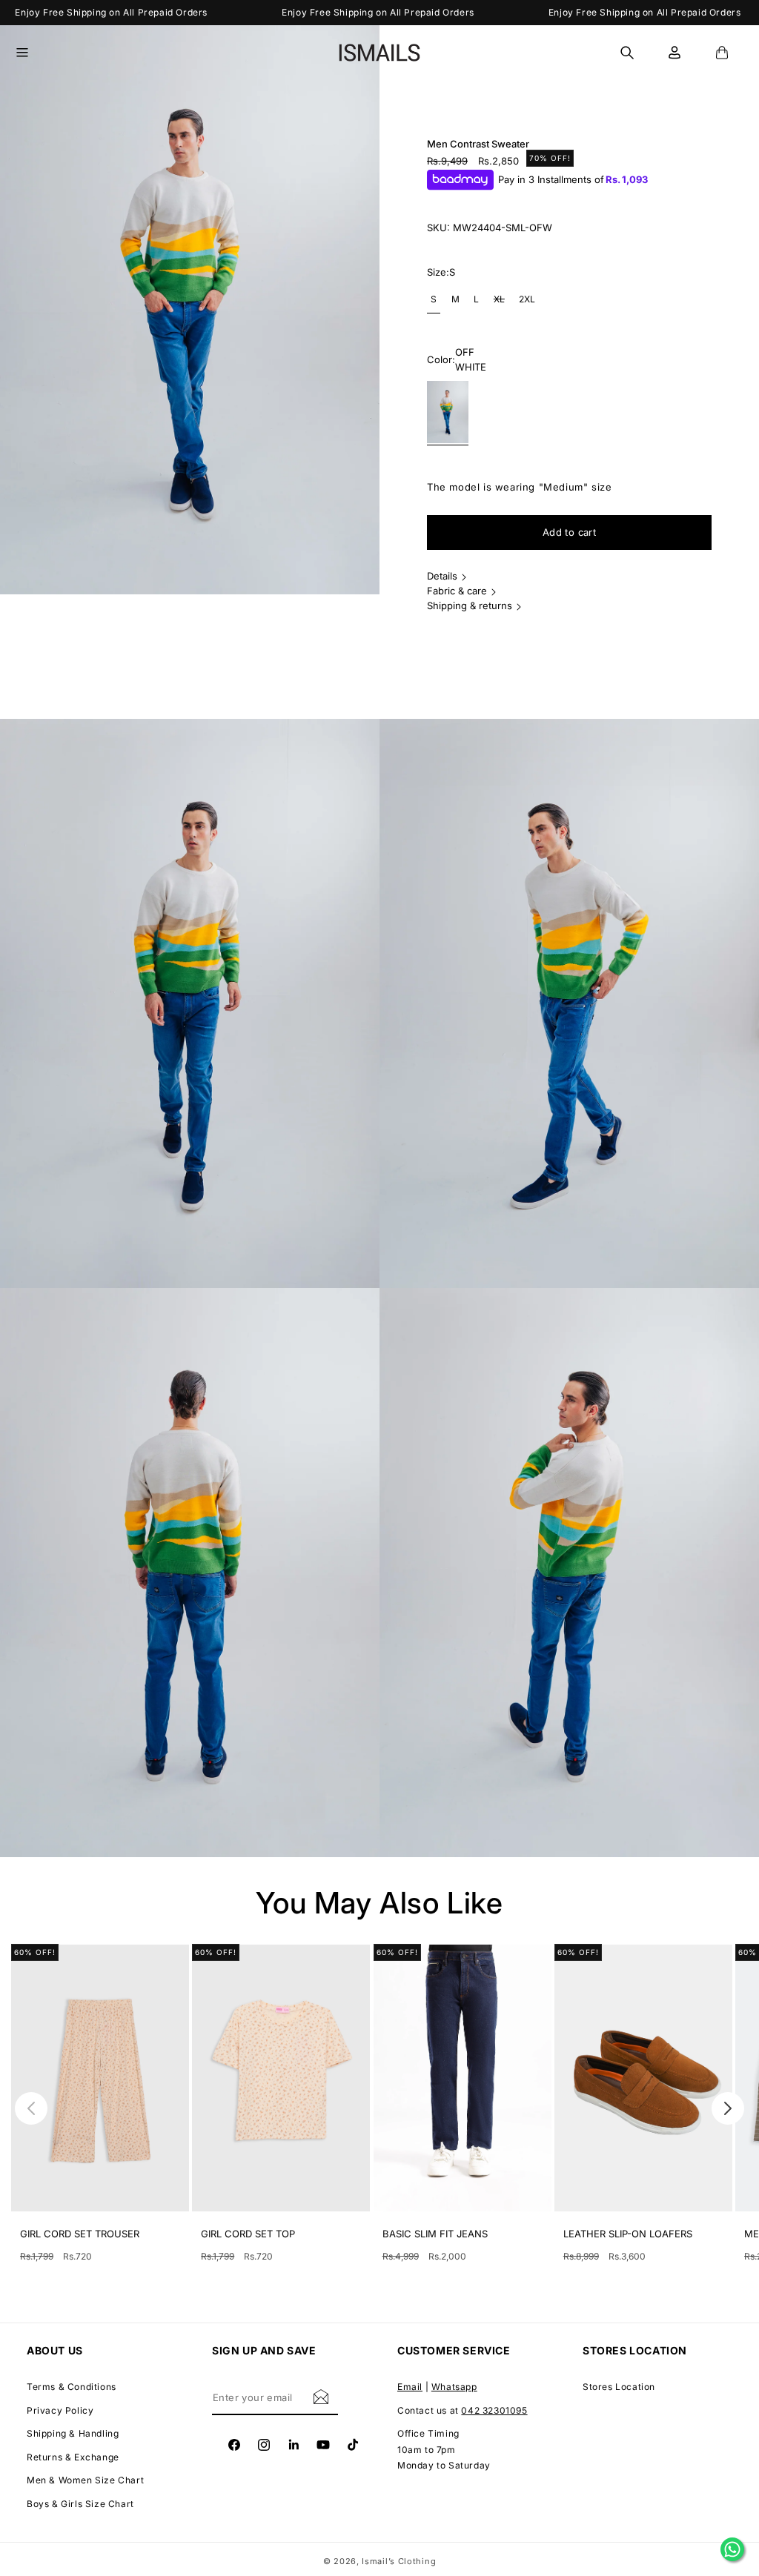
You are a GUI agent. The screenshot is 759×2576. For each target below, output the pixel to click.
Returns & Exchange (73, 2457)
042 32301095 (494, 2410)
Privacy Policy (60, 2410)
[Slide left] (31, 2108)
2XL (527, 299)
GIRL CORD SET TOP (248, 2234)
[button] (31, 53)
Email (410, 2387)
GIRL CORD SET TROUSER (80, 2234)
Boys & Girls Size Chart (80, 2504)
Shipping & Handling (73, 2433)
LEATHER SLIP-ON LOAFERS (628, 2234)
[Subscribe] (321, 2396)
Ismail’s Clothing (399, 2561)
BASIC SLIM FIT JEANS (435, 2234)
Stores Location (619, 2387)
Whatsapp (454, 2387)
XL (501, 303)
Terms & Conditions (72, 2387)
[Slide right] (728, 2108)
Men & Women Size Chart (85, 2480)
